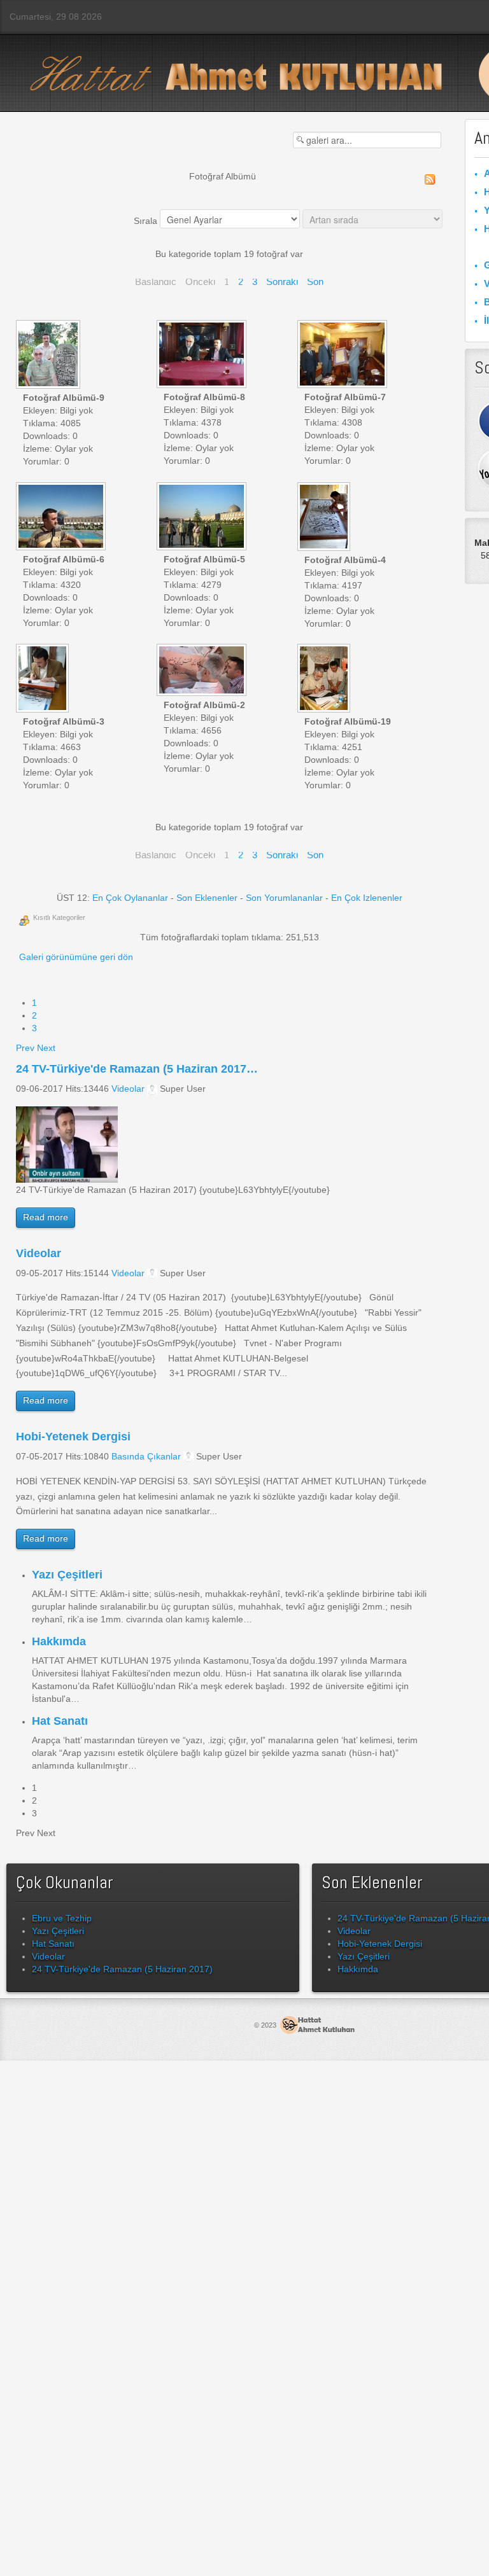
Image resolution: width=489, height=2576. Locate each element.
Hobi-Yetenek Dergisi (73, 1437)
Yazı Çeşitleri (67, 1575)
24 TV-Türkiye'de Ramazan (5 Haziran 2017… (137, 1069)
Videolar (128, 1089)
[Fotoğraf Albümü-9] (49, 356)
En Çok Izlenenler (367, 898)
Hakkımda (59, 1641)
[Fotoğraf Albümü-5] (203, 518)
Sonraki (282, 282)
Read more (46, 1217)
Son (315, 282)
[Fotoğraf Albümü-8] (203, 355)
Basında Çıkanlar (146, 1456)
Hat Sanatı (60, 1721)
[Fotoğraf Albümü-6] (62, 518)
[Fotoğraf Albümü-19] (325, 679)
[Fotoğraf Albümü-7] (344, 355)
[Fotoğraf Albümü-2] (203, 671)
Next (46, 1048)
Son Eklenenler (207, 898)
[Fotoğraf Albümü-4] (325, 518)
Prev (25, 1048)
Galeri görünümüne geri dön (76, 957)
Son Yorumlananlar (284, 898)
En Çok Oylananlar (130, 898)
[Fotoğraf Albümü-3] (44, 679)
